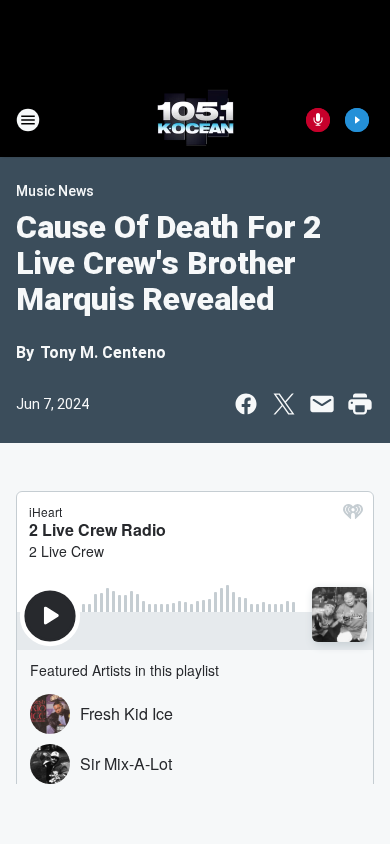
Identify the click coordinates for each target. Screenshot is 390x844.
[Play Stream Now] (357, 120)
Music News (55, 191)
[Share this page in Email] (322, 404)
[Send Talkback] (318, 120)
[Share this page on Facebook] (246, 404)
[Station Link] (195, 120)
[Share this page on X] (284, 404)
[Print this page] (360, 404)
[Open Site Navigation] (28, 120)
